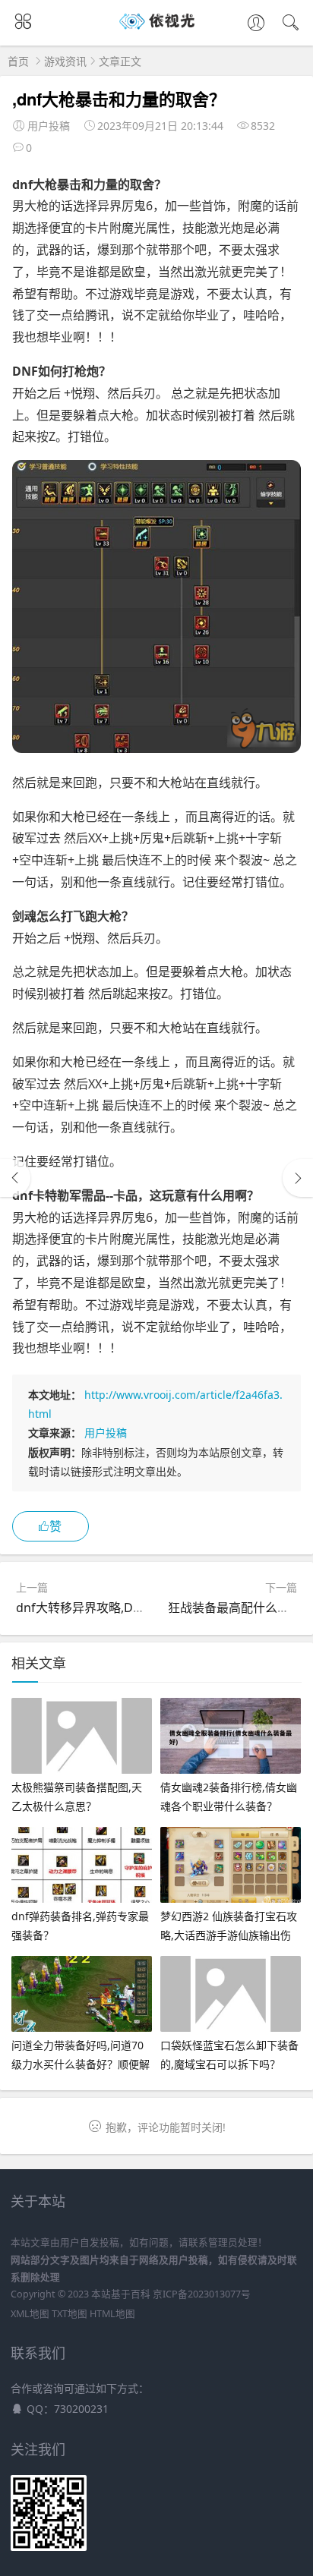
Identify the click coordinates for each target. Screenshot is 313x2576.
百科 (141, 2294)
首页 (18, 61)
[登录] (256, 24)
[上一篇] (15, 1178)
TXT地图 (70, 2314)
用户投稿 (106, 1433)
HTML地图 (112, 2314)
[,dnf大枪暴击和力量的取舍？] (156, 748)
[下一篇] (298, 1178)
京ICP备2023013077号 (202, 2294)
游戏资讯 (65, 61)
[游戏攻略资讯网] (157, 29)
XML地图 (30, 2314)
